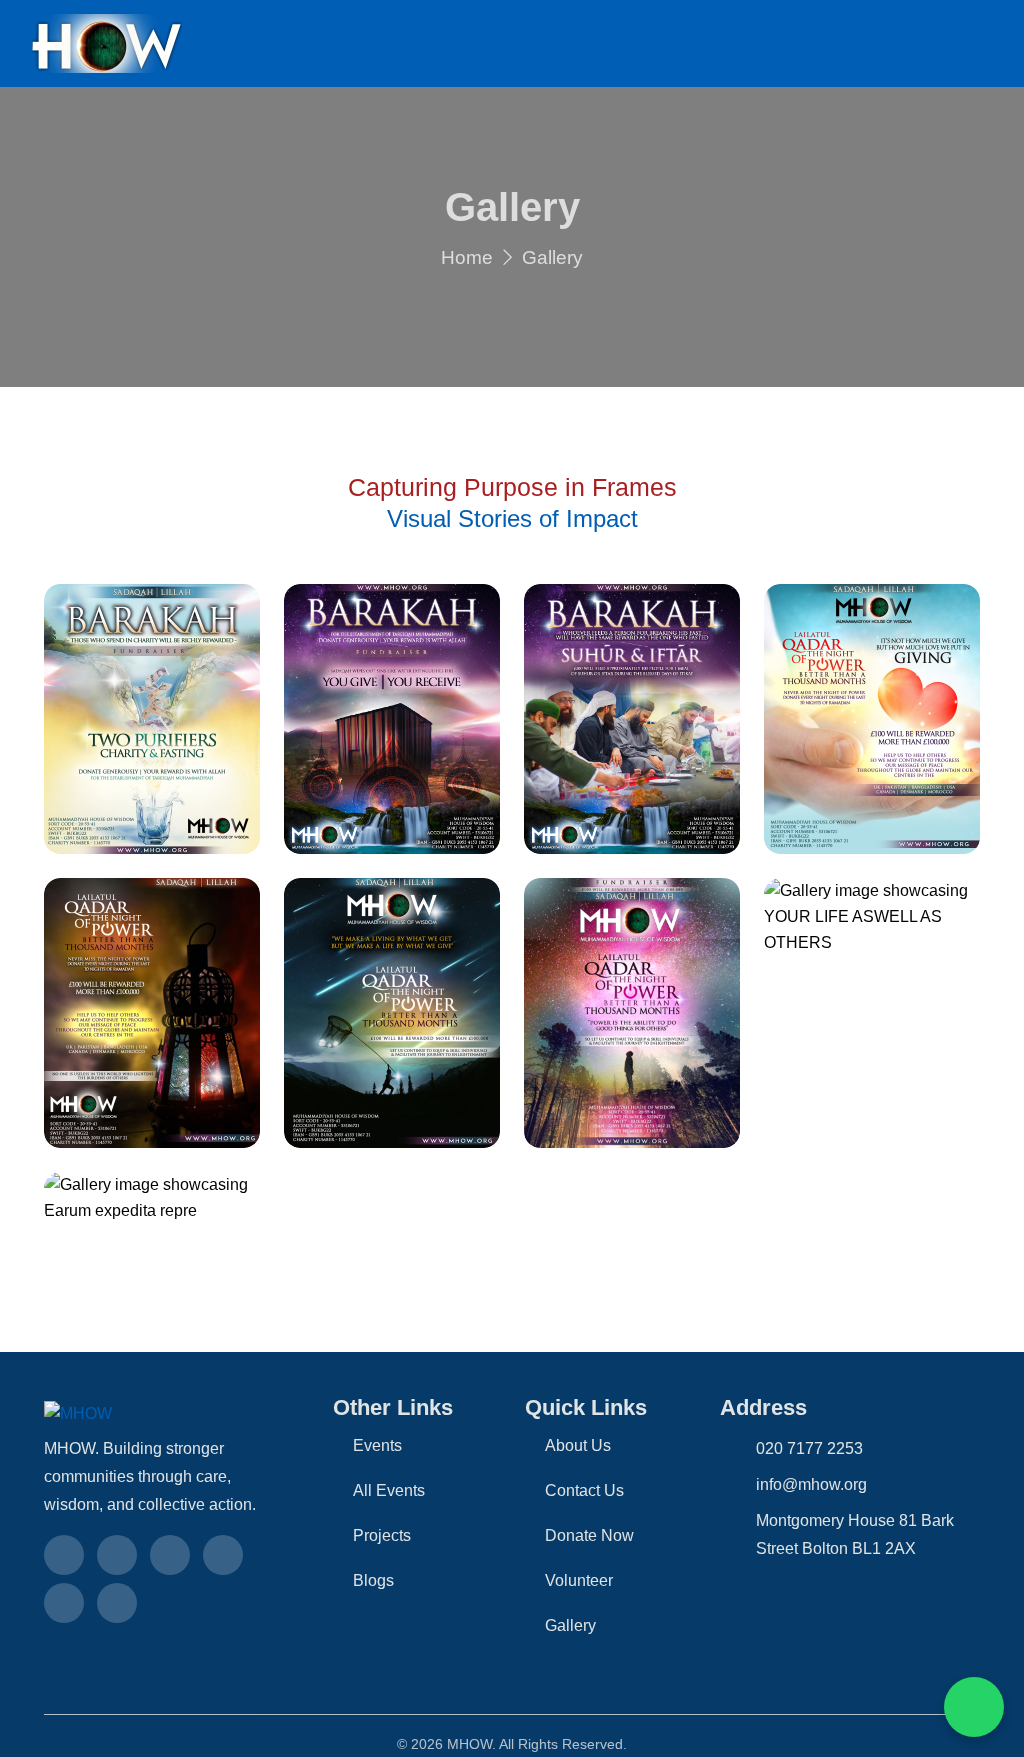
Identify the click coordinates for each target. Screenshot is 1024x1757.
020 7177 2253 (809, 1448)
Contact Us (584, 1490)
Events (377, 1445)
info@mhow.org (811, 1484)
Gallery (570, 1625)
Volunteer (579, 1580)
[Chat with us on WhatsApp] (974, 1707)
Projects (382, 1535)
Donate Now (589, 1535)
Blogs (373, 1580)
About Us (578, 1445)
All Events (389, 1490)
